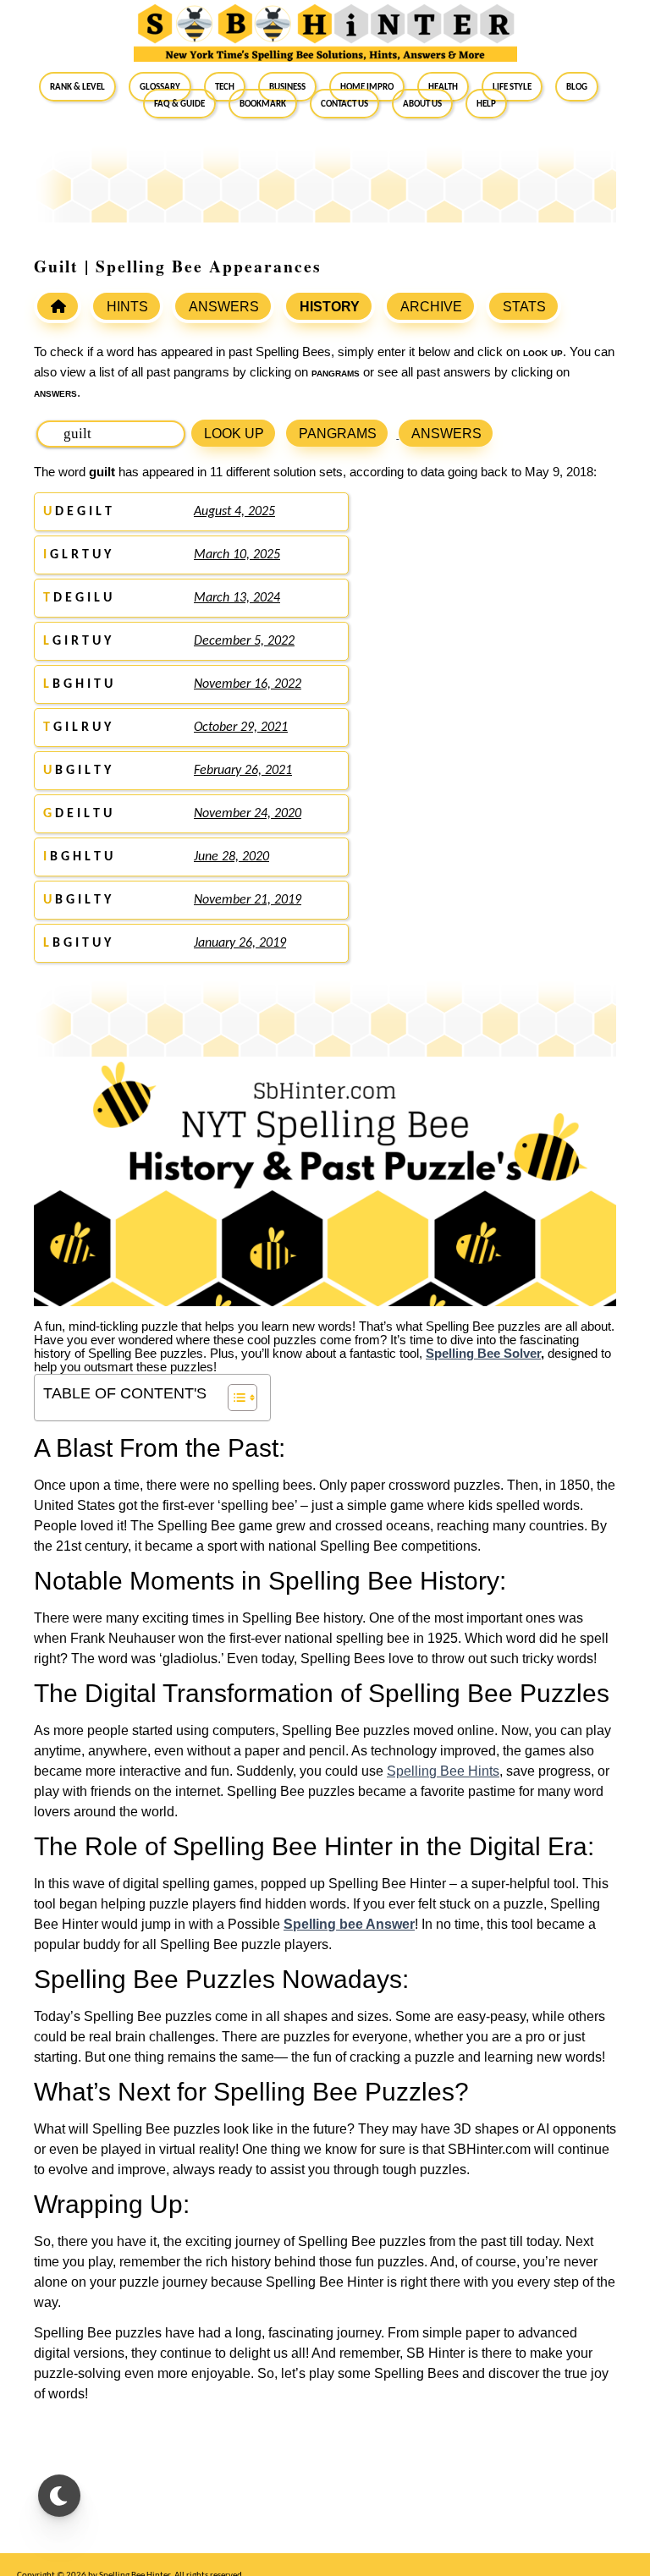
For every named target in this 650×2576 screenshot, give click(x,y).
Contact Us (344, 103)
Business (287, 86)
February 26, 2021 (243, 771)
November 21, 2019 (248, 900)
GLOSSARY (160, 86)
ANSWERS (224, 307)
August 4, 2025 (234, 512)
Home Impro (367, 86)
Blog (577, 86)
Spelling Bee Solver (483, 1354)
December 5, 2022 (244, 641)
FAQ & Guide (179, 103)
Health (443, 86)
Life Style (512, 86)
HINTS (127, 307)
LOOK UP (234, 434)
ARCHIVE (431, 307)
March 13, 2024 (237, 598)
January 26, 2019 (240, 943)
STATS (524, 307)
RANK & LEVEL (77, 86)
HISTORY (330, 307)
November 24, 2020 (248, 814)
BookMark (263, 103)
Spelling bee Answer (349, 1924)
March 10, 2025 (237, 555)
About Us (422, 103)
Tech (225, 86)
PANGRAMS (338, 434)
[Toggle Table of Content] (234, 1398)
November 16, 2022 (248, 684)
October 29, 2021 (241, 728)
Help (486, 103)
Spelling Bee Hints (443, 1771)
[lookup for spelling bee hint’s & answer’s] (58, 306)
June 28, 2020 (231, 857)
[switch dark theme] (59, 2496)
